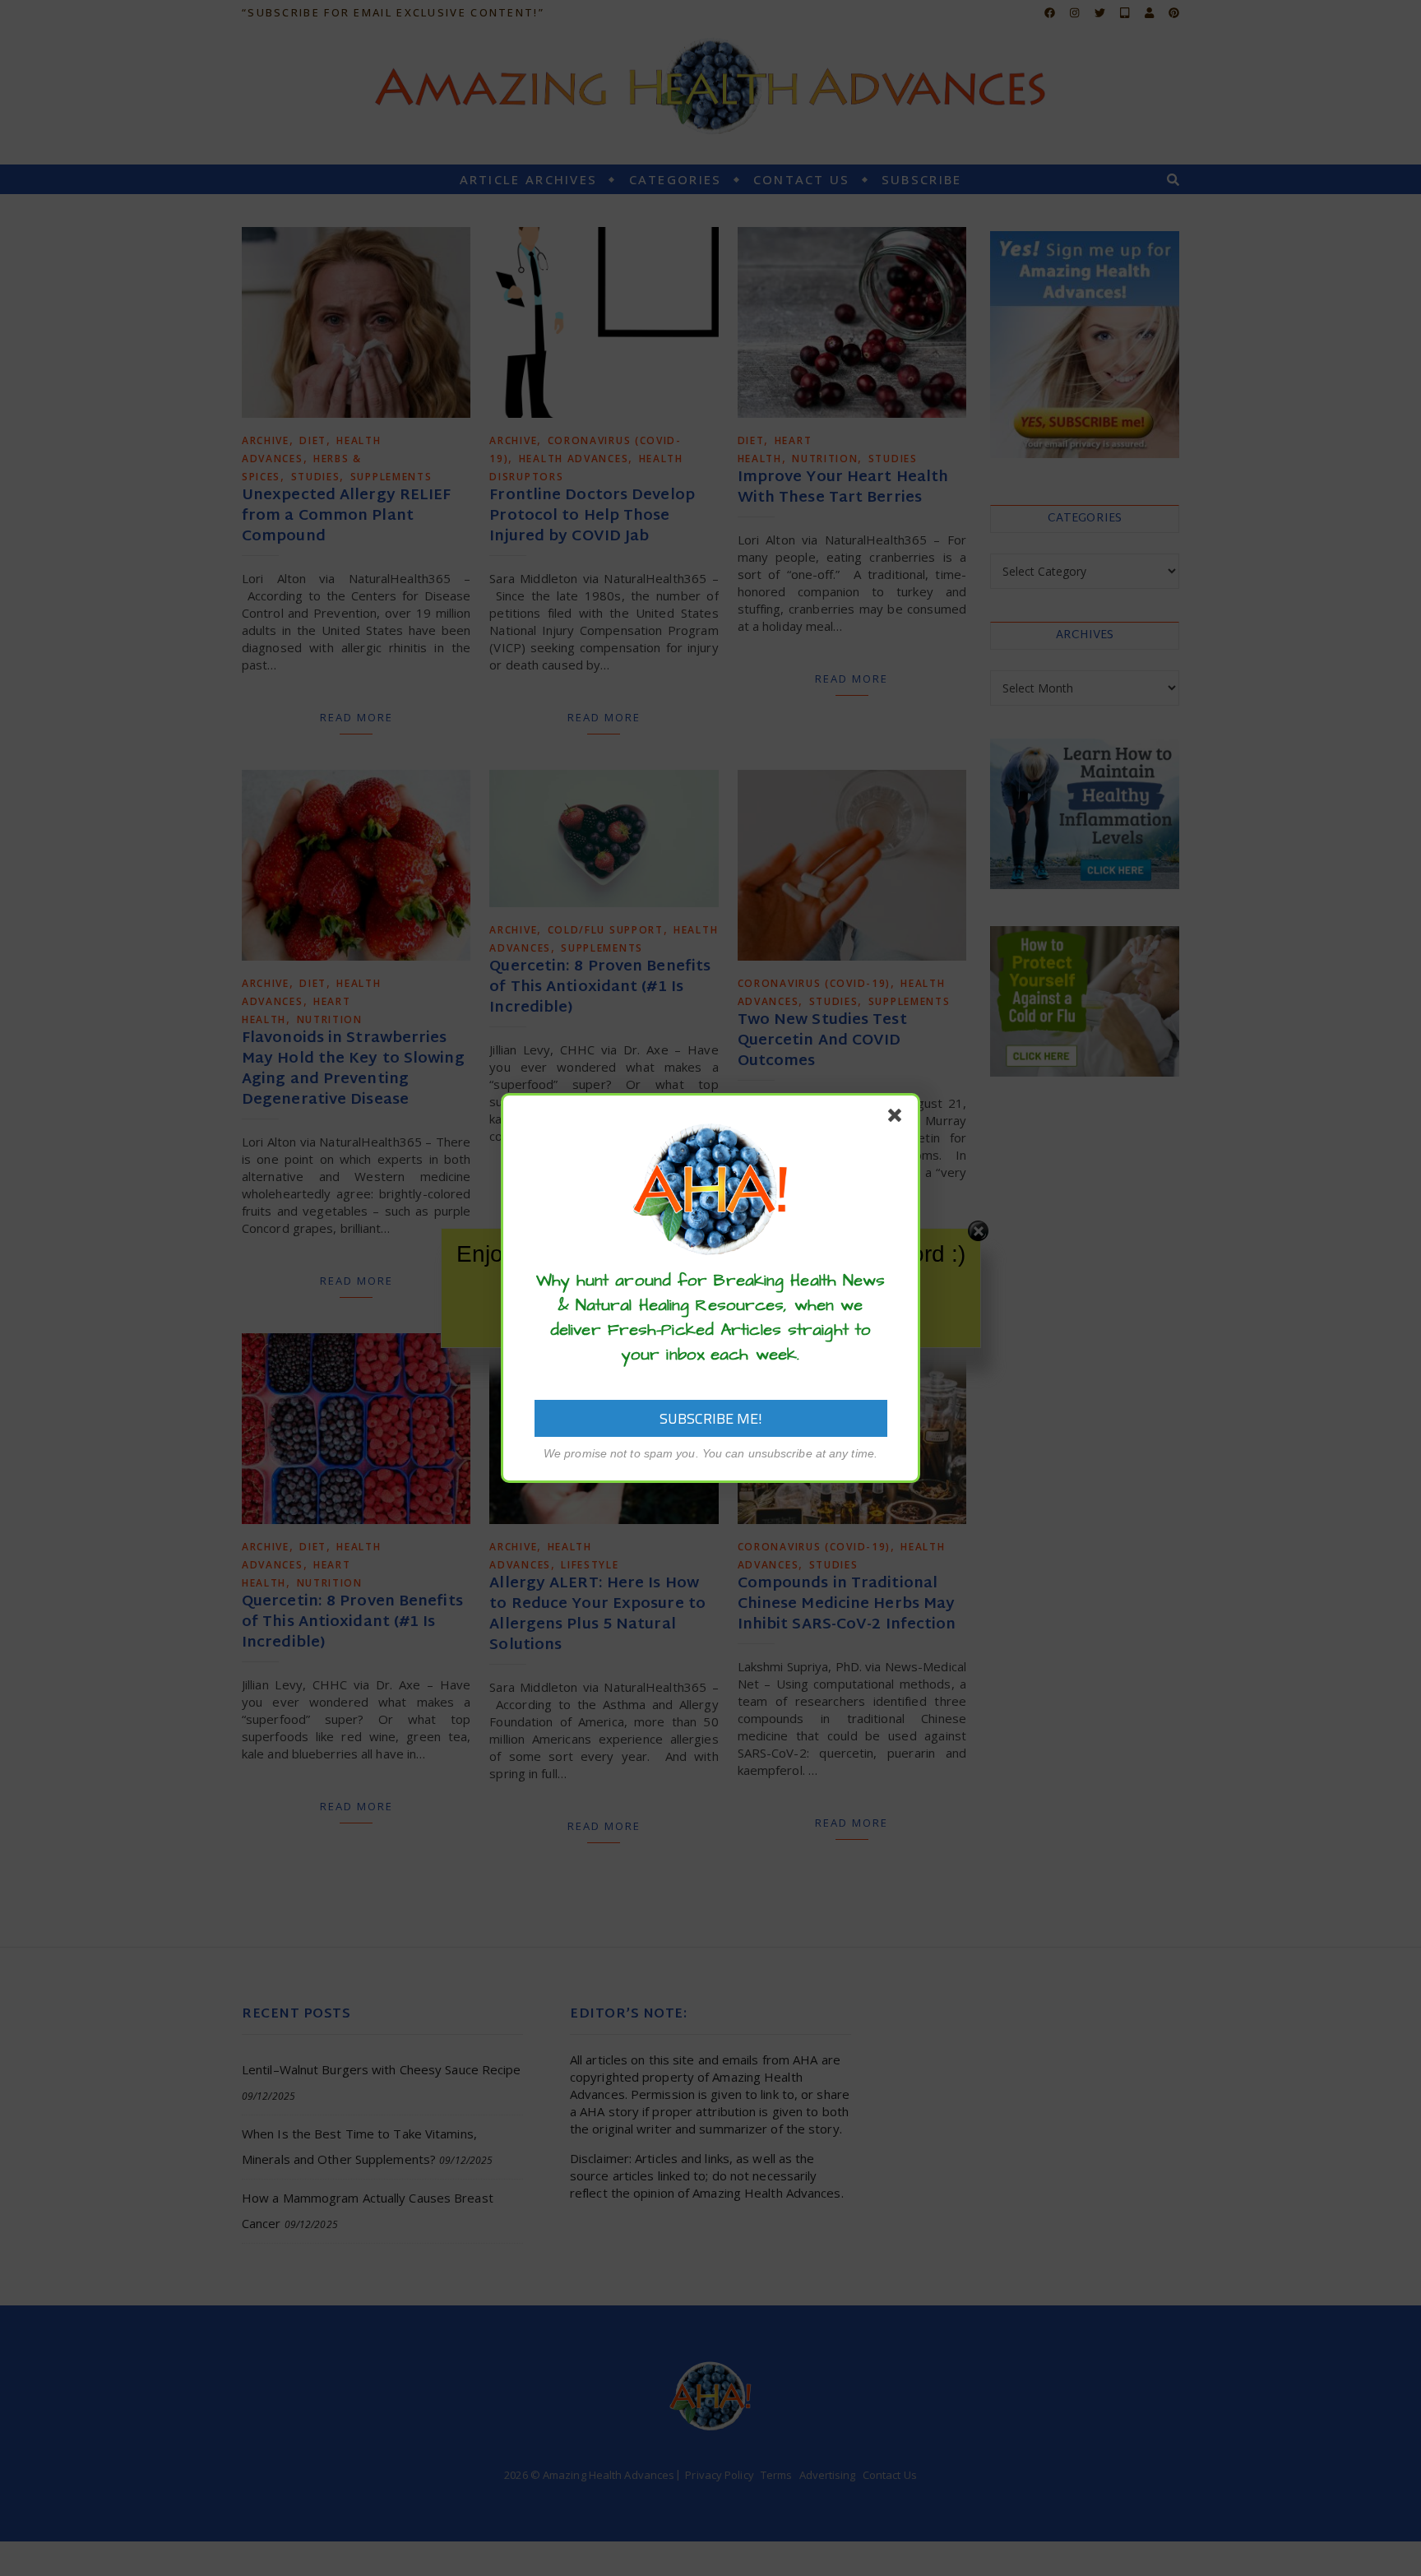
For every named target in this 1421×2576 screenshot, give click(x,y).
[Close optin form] (898, 1119)
